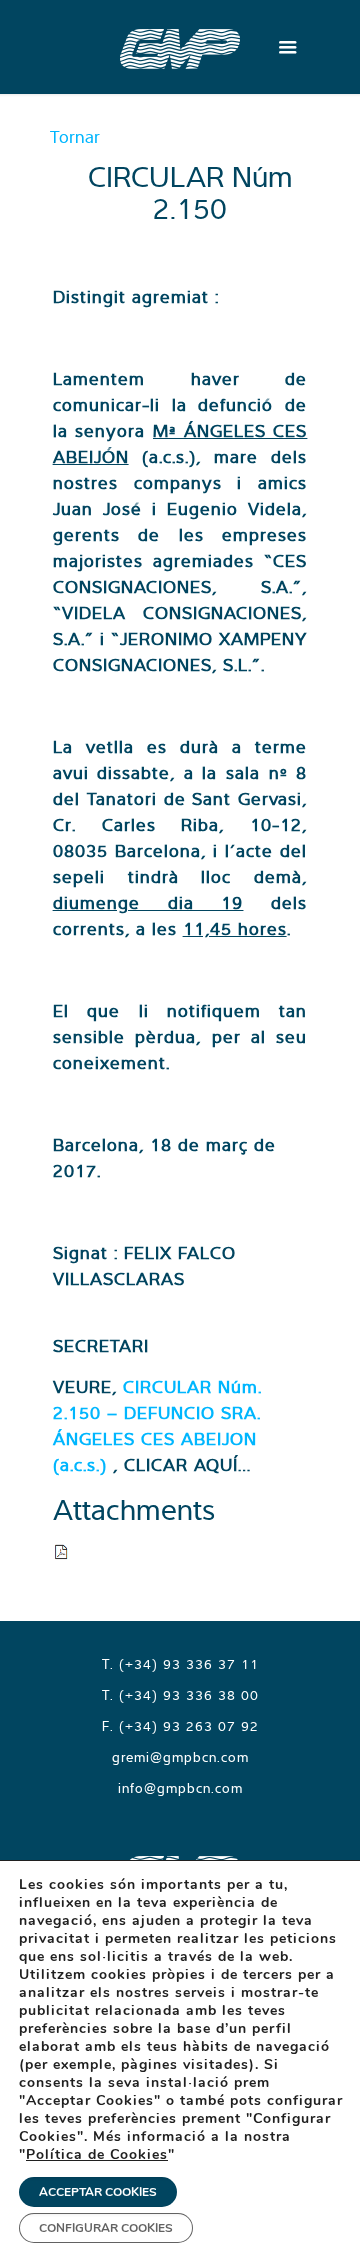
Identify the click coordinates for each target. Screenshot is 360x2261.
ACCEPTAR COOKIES (98, 2192)
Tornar (75, 136)
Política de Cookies (97, 2154)
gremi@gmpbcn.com (180, 1757)
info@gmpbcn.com (180, 1788)
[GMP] (180, 47)
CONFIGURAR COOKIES (106, 2228)
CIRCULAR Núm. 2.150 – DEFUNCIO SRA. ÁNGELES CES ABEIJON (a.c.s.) (157, 1425)
